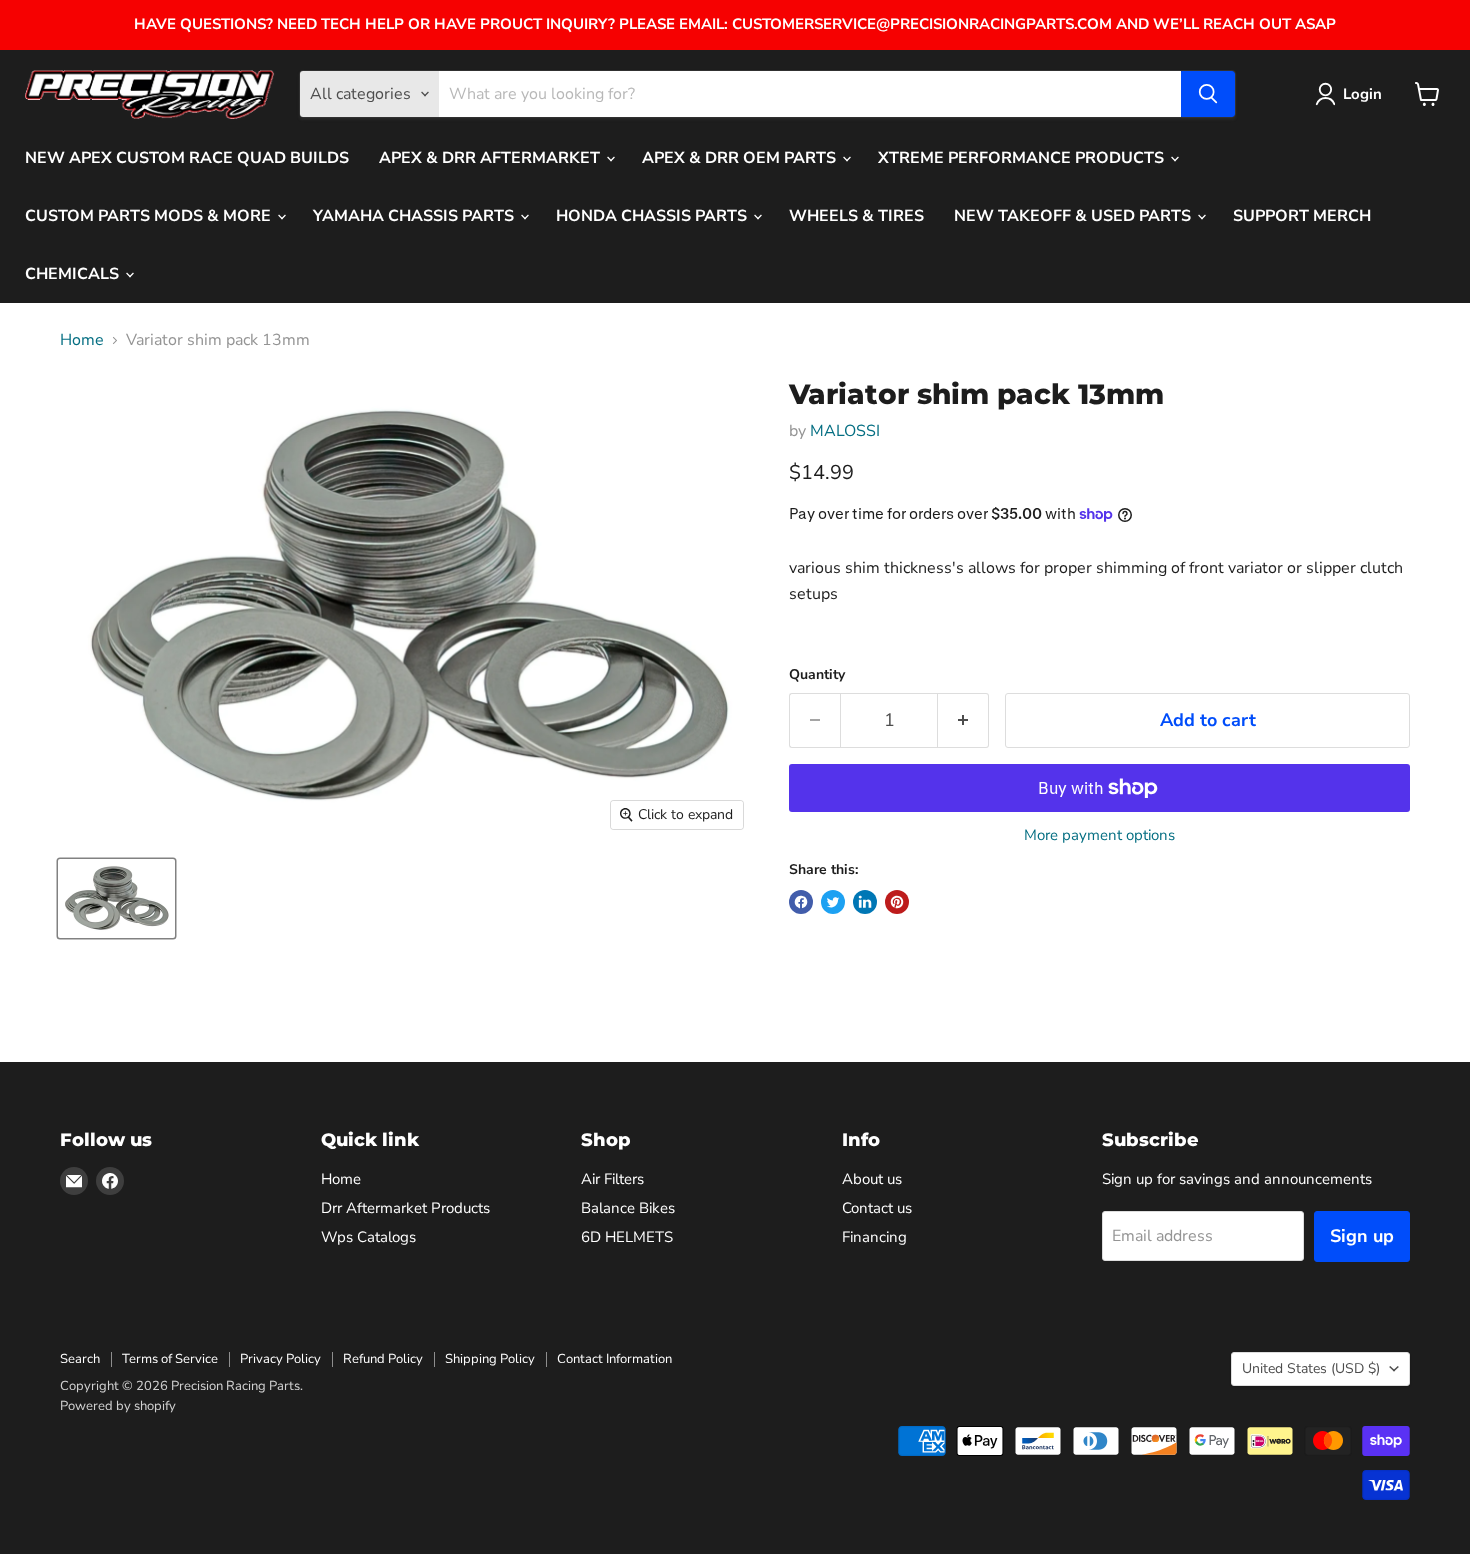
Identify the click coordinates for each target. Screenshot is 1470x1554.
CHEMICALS (74, 274)
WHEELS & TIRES (856, 216)
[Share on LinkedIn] (865, 902)
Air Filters (612, 1179)
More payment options (1099, 835)
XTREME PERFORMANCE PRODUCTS (1023, 158)
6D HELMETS (627, 1237)
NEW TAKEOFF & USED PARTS (1074, 216)
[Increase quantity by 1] (963, 720)
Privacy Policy (280, 1359)
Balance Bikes (628, 1208)
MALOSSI (845, 431)
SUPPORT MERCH (1302, 216)
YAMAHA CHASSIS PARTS (415, 216)
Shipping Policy (490, 1359)
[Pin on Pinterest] (897, 902)
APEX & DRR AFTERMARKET (491, 158)
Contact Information (614, 1359)
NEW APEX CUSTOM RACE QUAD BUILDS (187, 158)
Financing (874, 1237)
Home (82, 340)
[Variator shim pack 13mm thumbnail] (116, 898)
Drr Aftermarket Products (405, 1208)
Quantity (817, 675)
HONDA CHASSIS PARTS (653, 216)
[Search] (1208, 94)
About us (872, 1179)
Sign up (1362, 1236)
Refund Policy (383, 1359)
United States (1311, 1368)
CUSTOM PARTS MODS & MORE (150, 216)
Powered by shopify (118, 1406)
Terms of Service (170, 1359)
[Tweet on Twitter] (833, 902)
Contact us (877, 1208)
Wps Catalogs (368, 1237)
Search (80, 1359)
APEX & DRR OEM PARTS (741, 158)
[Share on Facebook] (801, 902)
